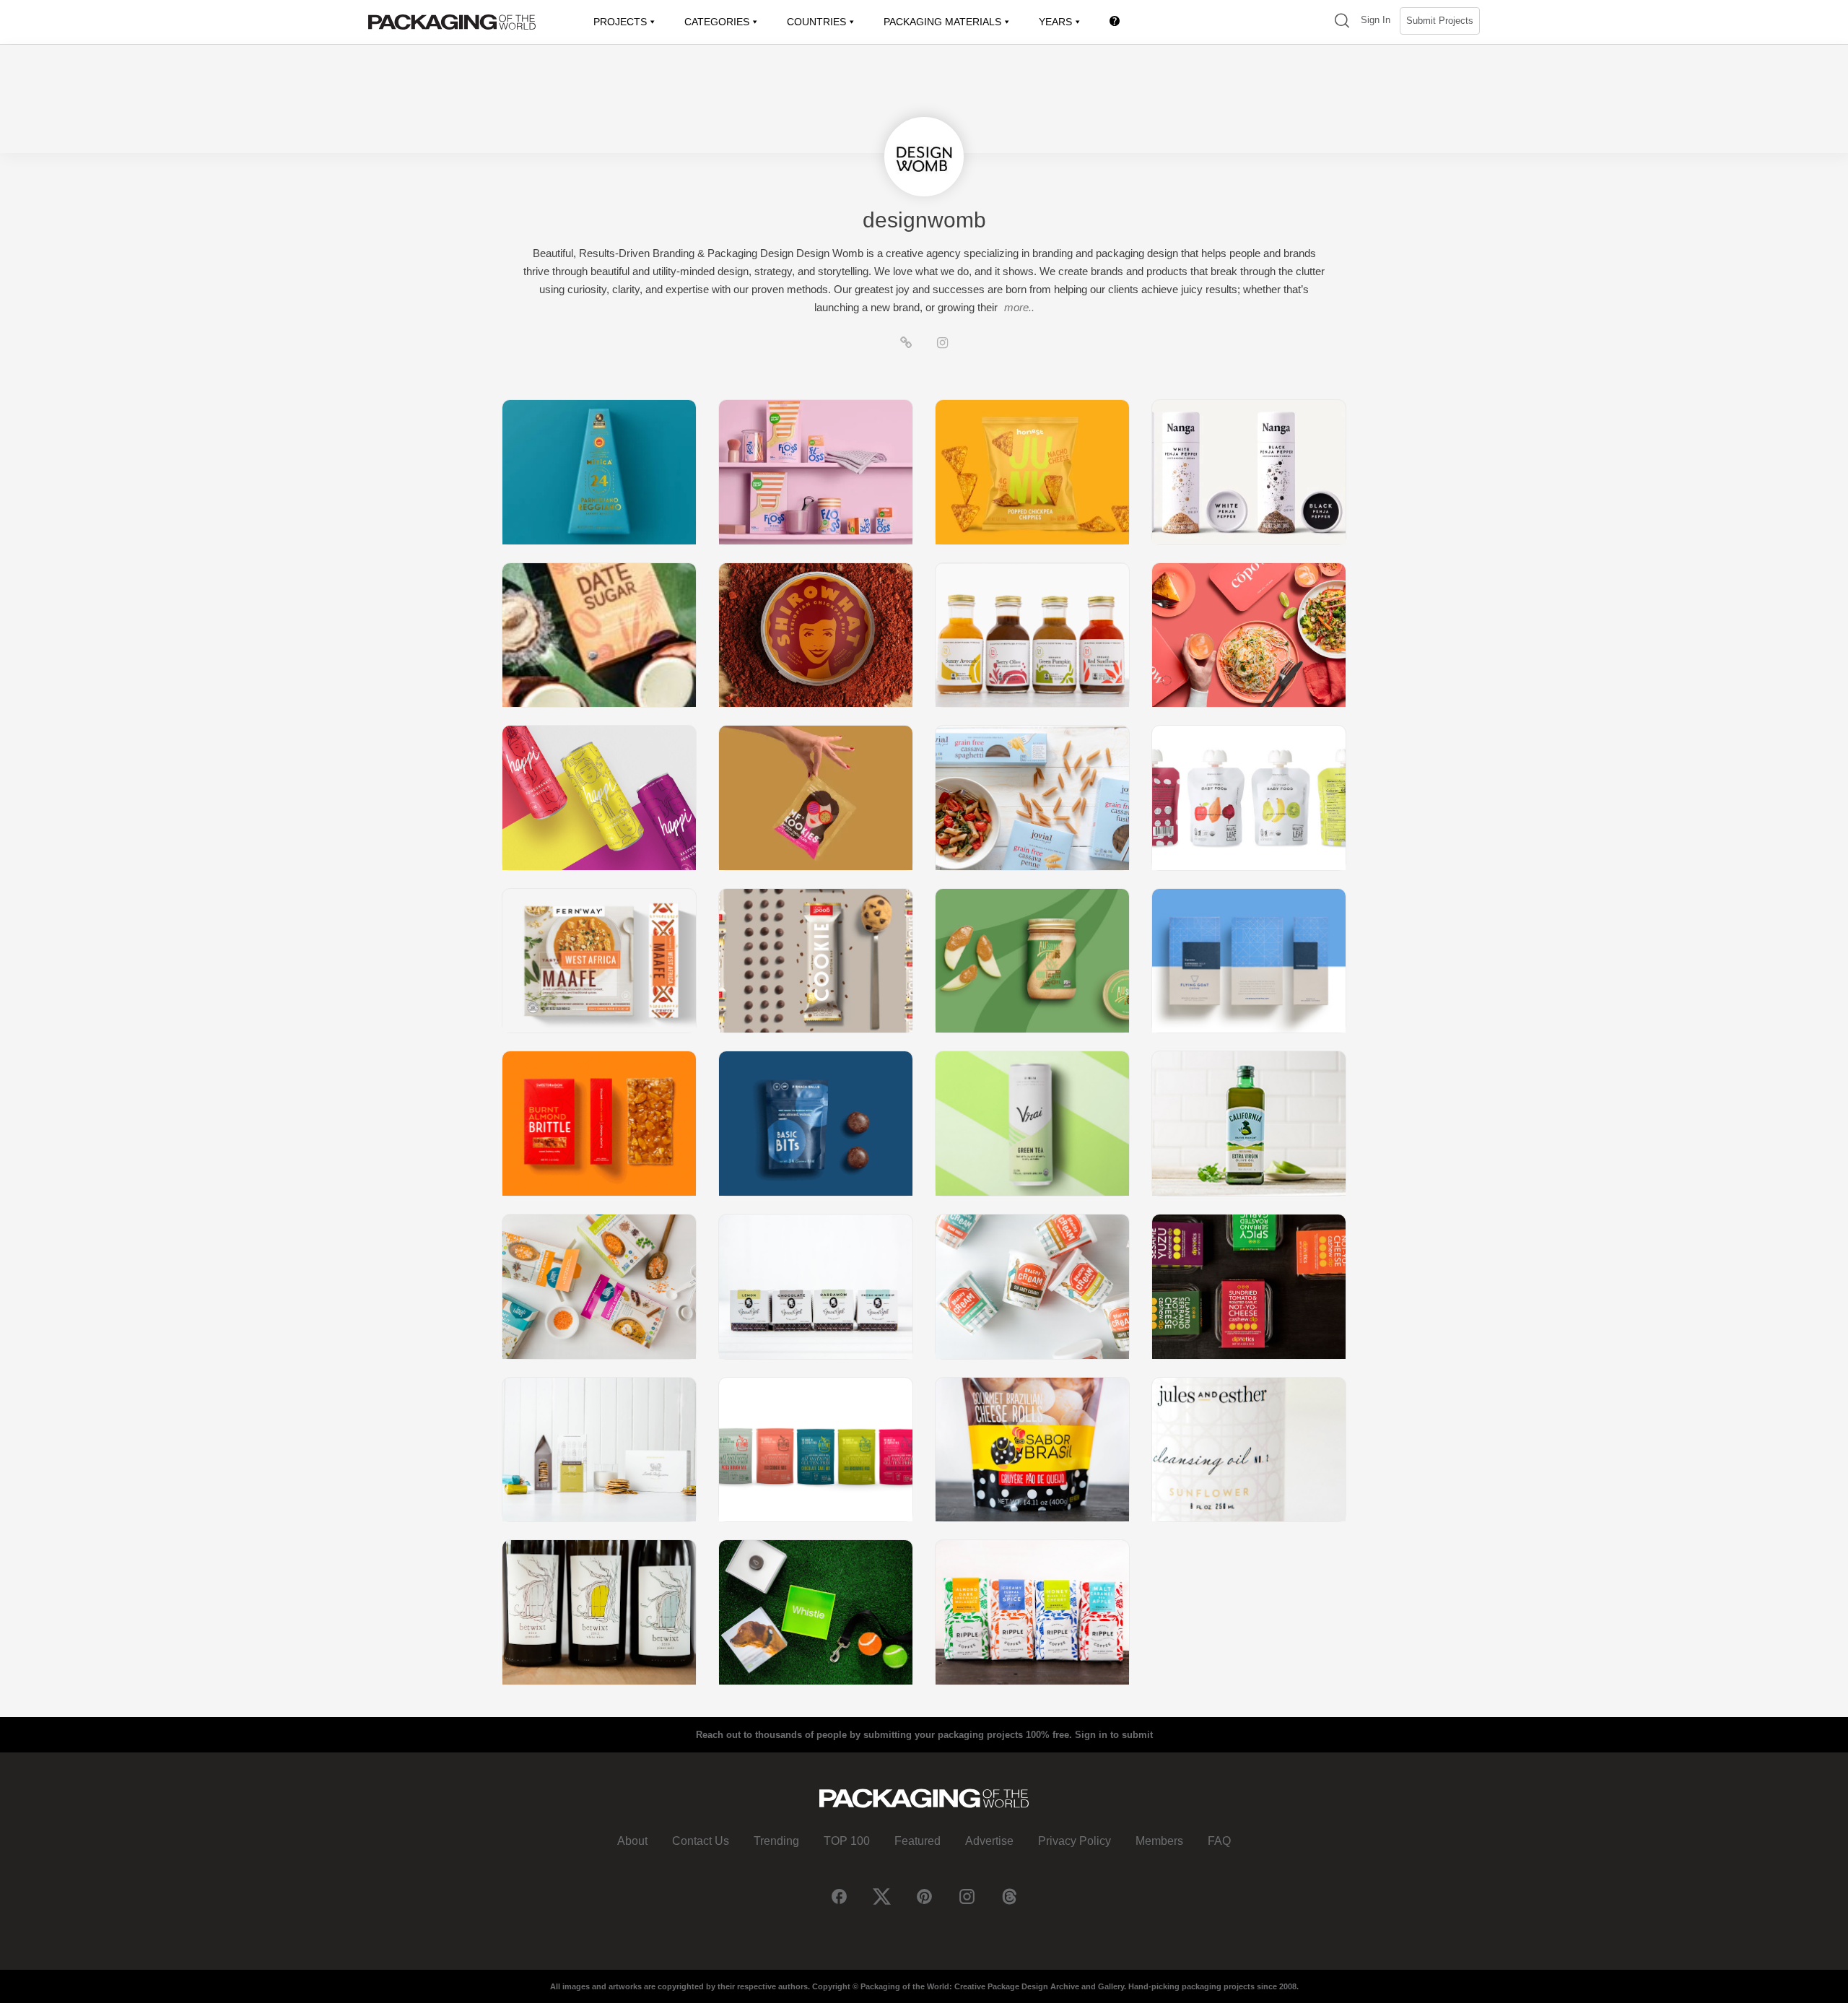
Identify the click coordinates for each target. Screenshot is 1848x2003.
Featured (918, 1841)
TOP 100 (847, 1841)
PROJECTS (620, 22)
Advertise (989, 1841)
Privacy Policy (1075, 1841)
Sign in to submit (1114, 1735)
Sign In (1376, 20)
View (599, 472)
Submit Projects (1440, 21)
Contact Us (701, 1841)
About (632, 1841)
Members (1159, 1841)
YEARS (1055, 22)
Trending (776, 1841)
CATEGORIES (717, 22)
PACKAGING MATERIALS (942, 22)
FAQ (1219, 1841)
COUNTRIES (816, 22)
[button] (1342, 22)
